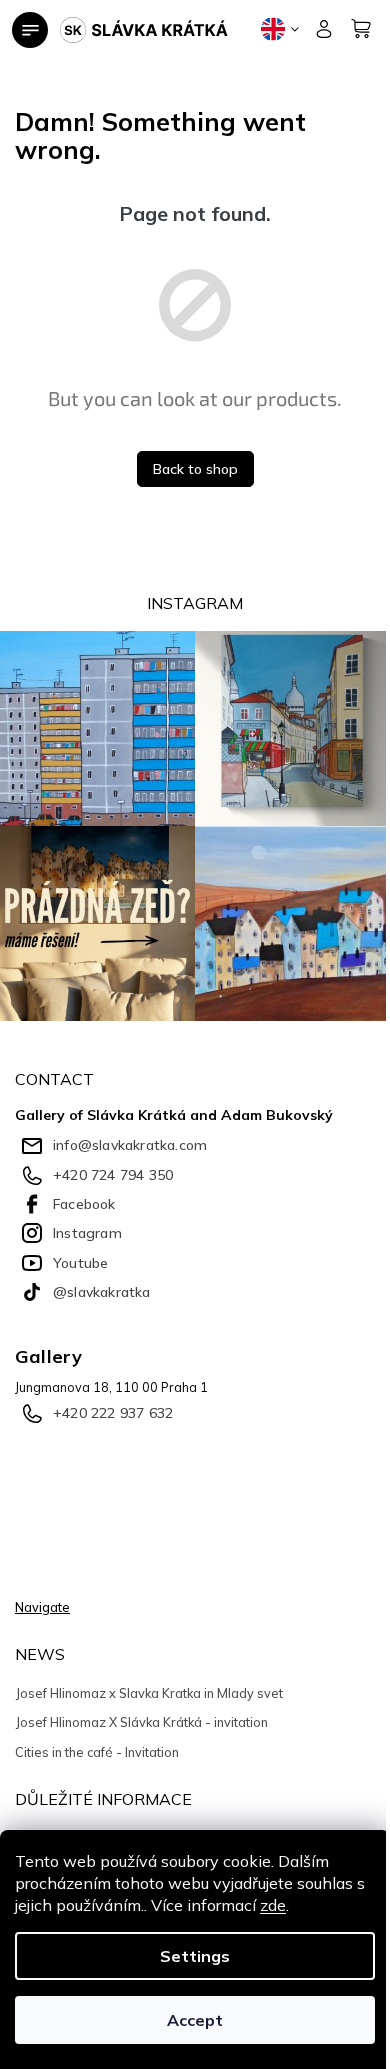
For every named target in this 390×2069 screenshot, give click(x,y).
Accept (195, 2020)
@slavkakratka (102, 1292)
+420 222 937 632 (113, 1413)
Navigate (42, 1607)
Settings (195, 1956)
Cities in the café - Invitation (97, 1752)
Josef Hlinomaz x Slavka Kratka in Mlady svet (149, 1693)
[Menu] (30, 30)
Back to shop (195, 469)
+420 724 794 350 (113, 1175)
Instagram (87, 1233)
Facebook (84, 1204)
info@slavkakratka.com (130, 1145)
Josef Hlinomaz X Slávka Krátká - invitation (141, 1722)
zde (273, 1905)
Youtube (80, 1263)
